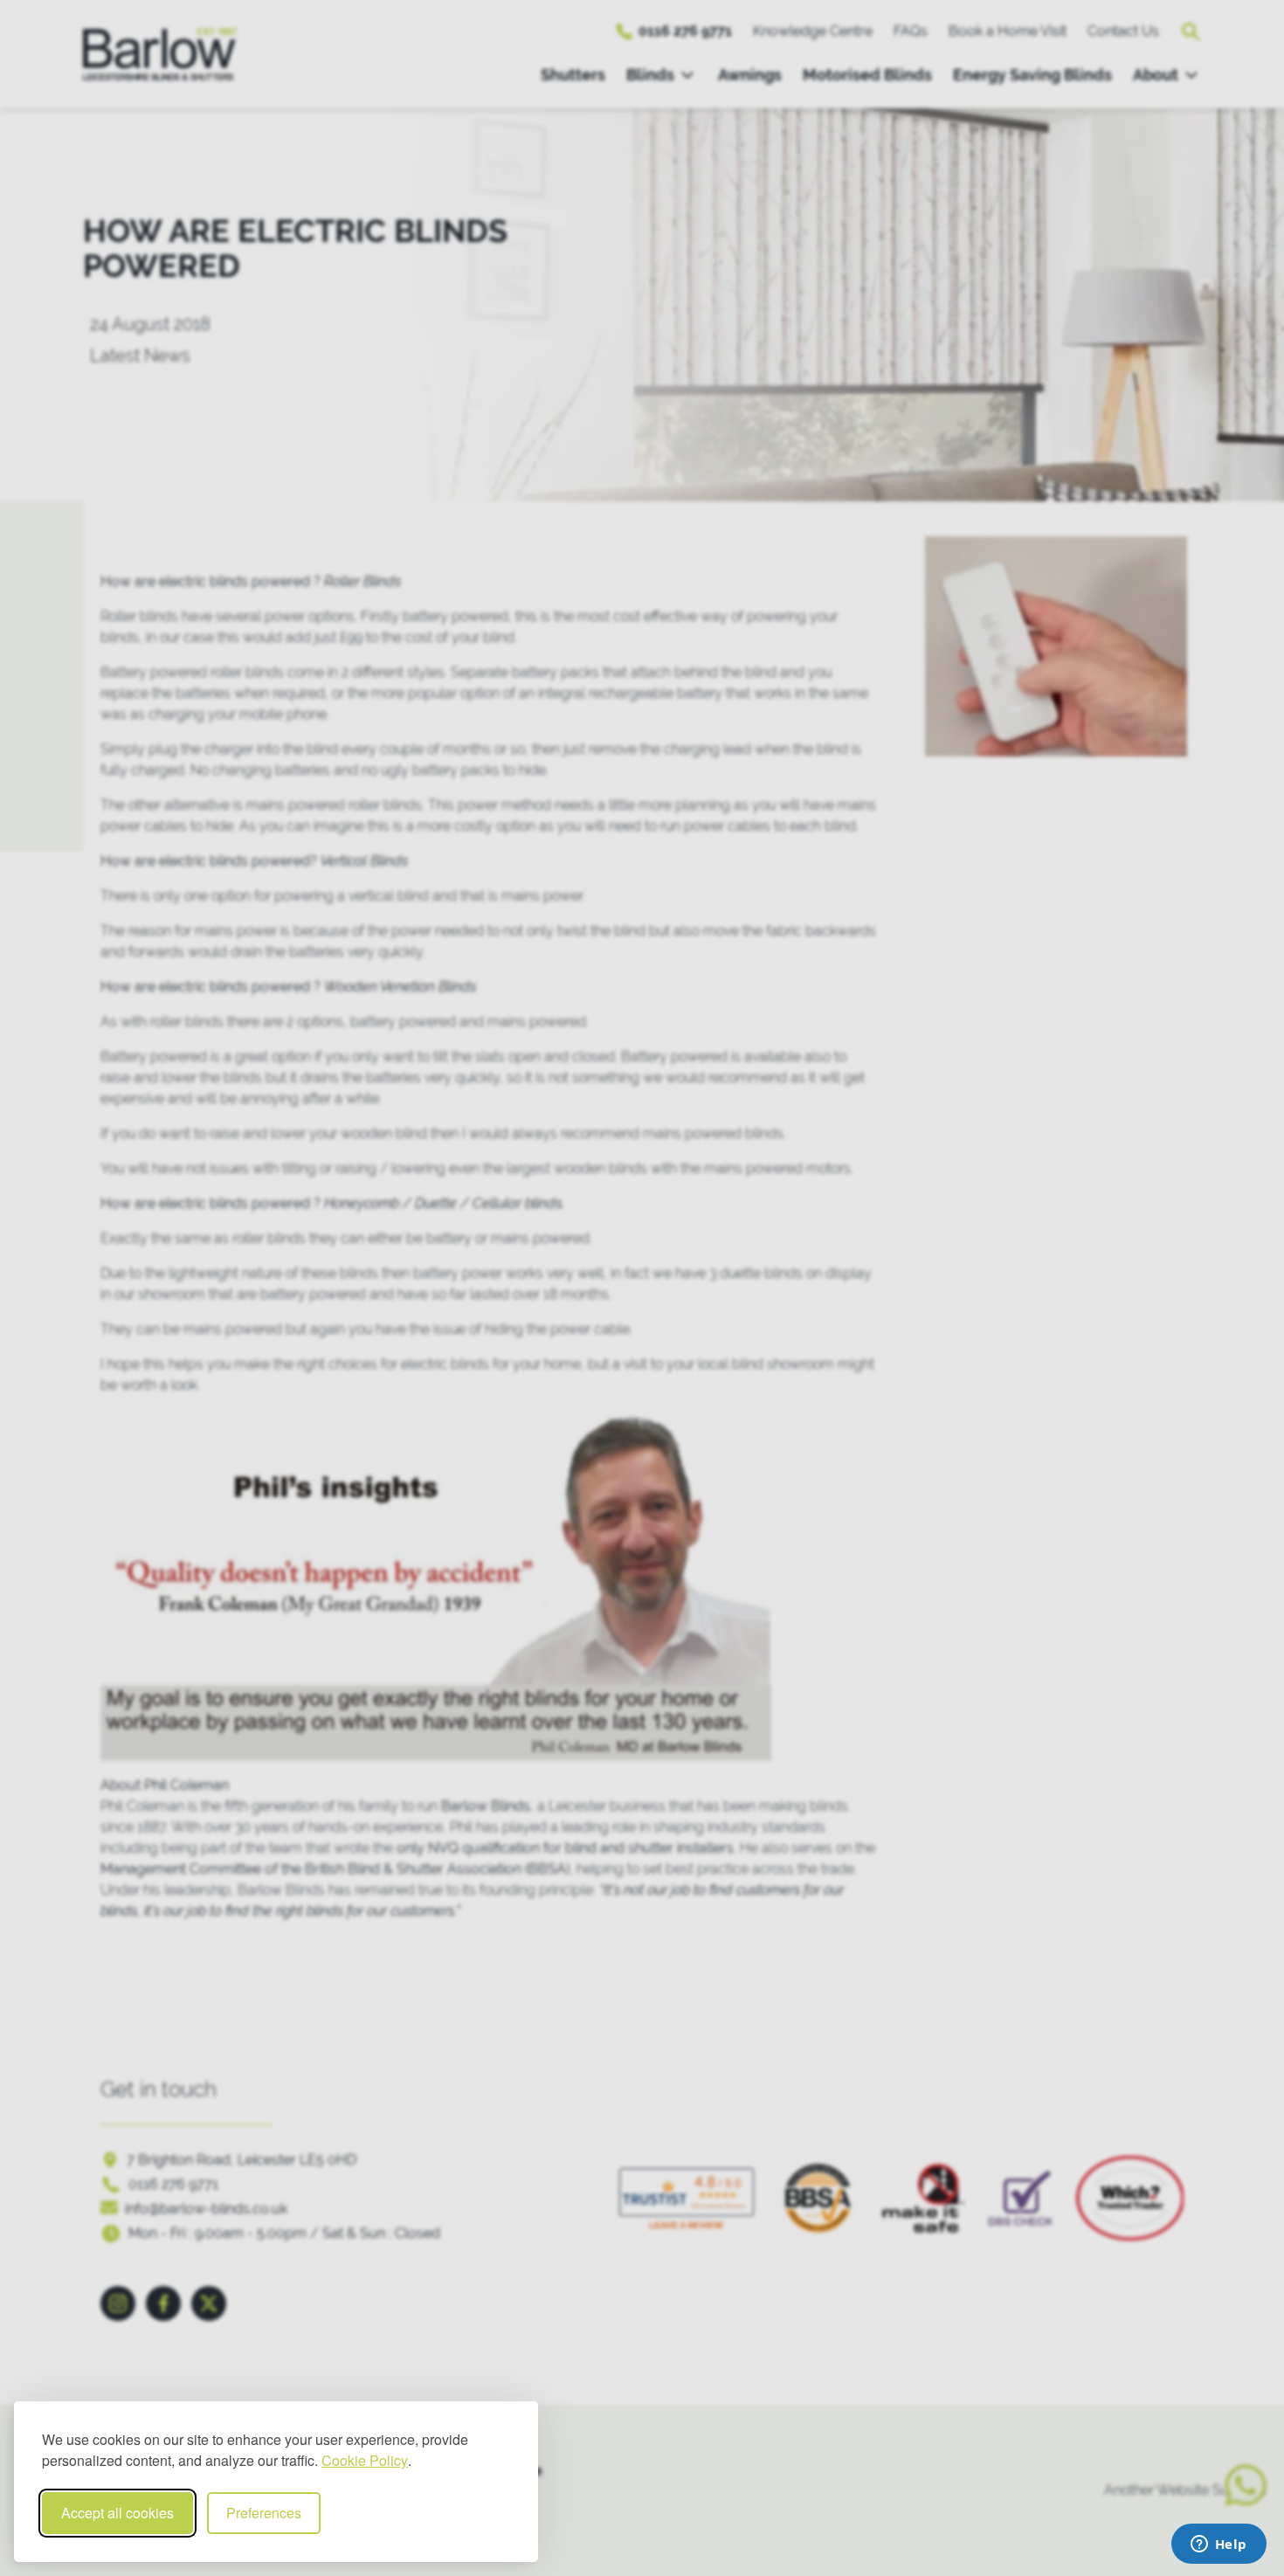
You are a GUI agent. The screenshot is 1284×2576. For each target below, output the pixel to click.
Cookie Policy (365, 2460)
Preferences (264, 2513)
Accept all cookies (117, 2513)
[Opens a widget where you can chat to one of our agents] (1218, 2545)
